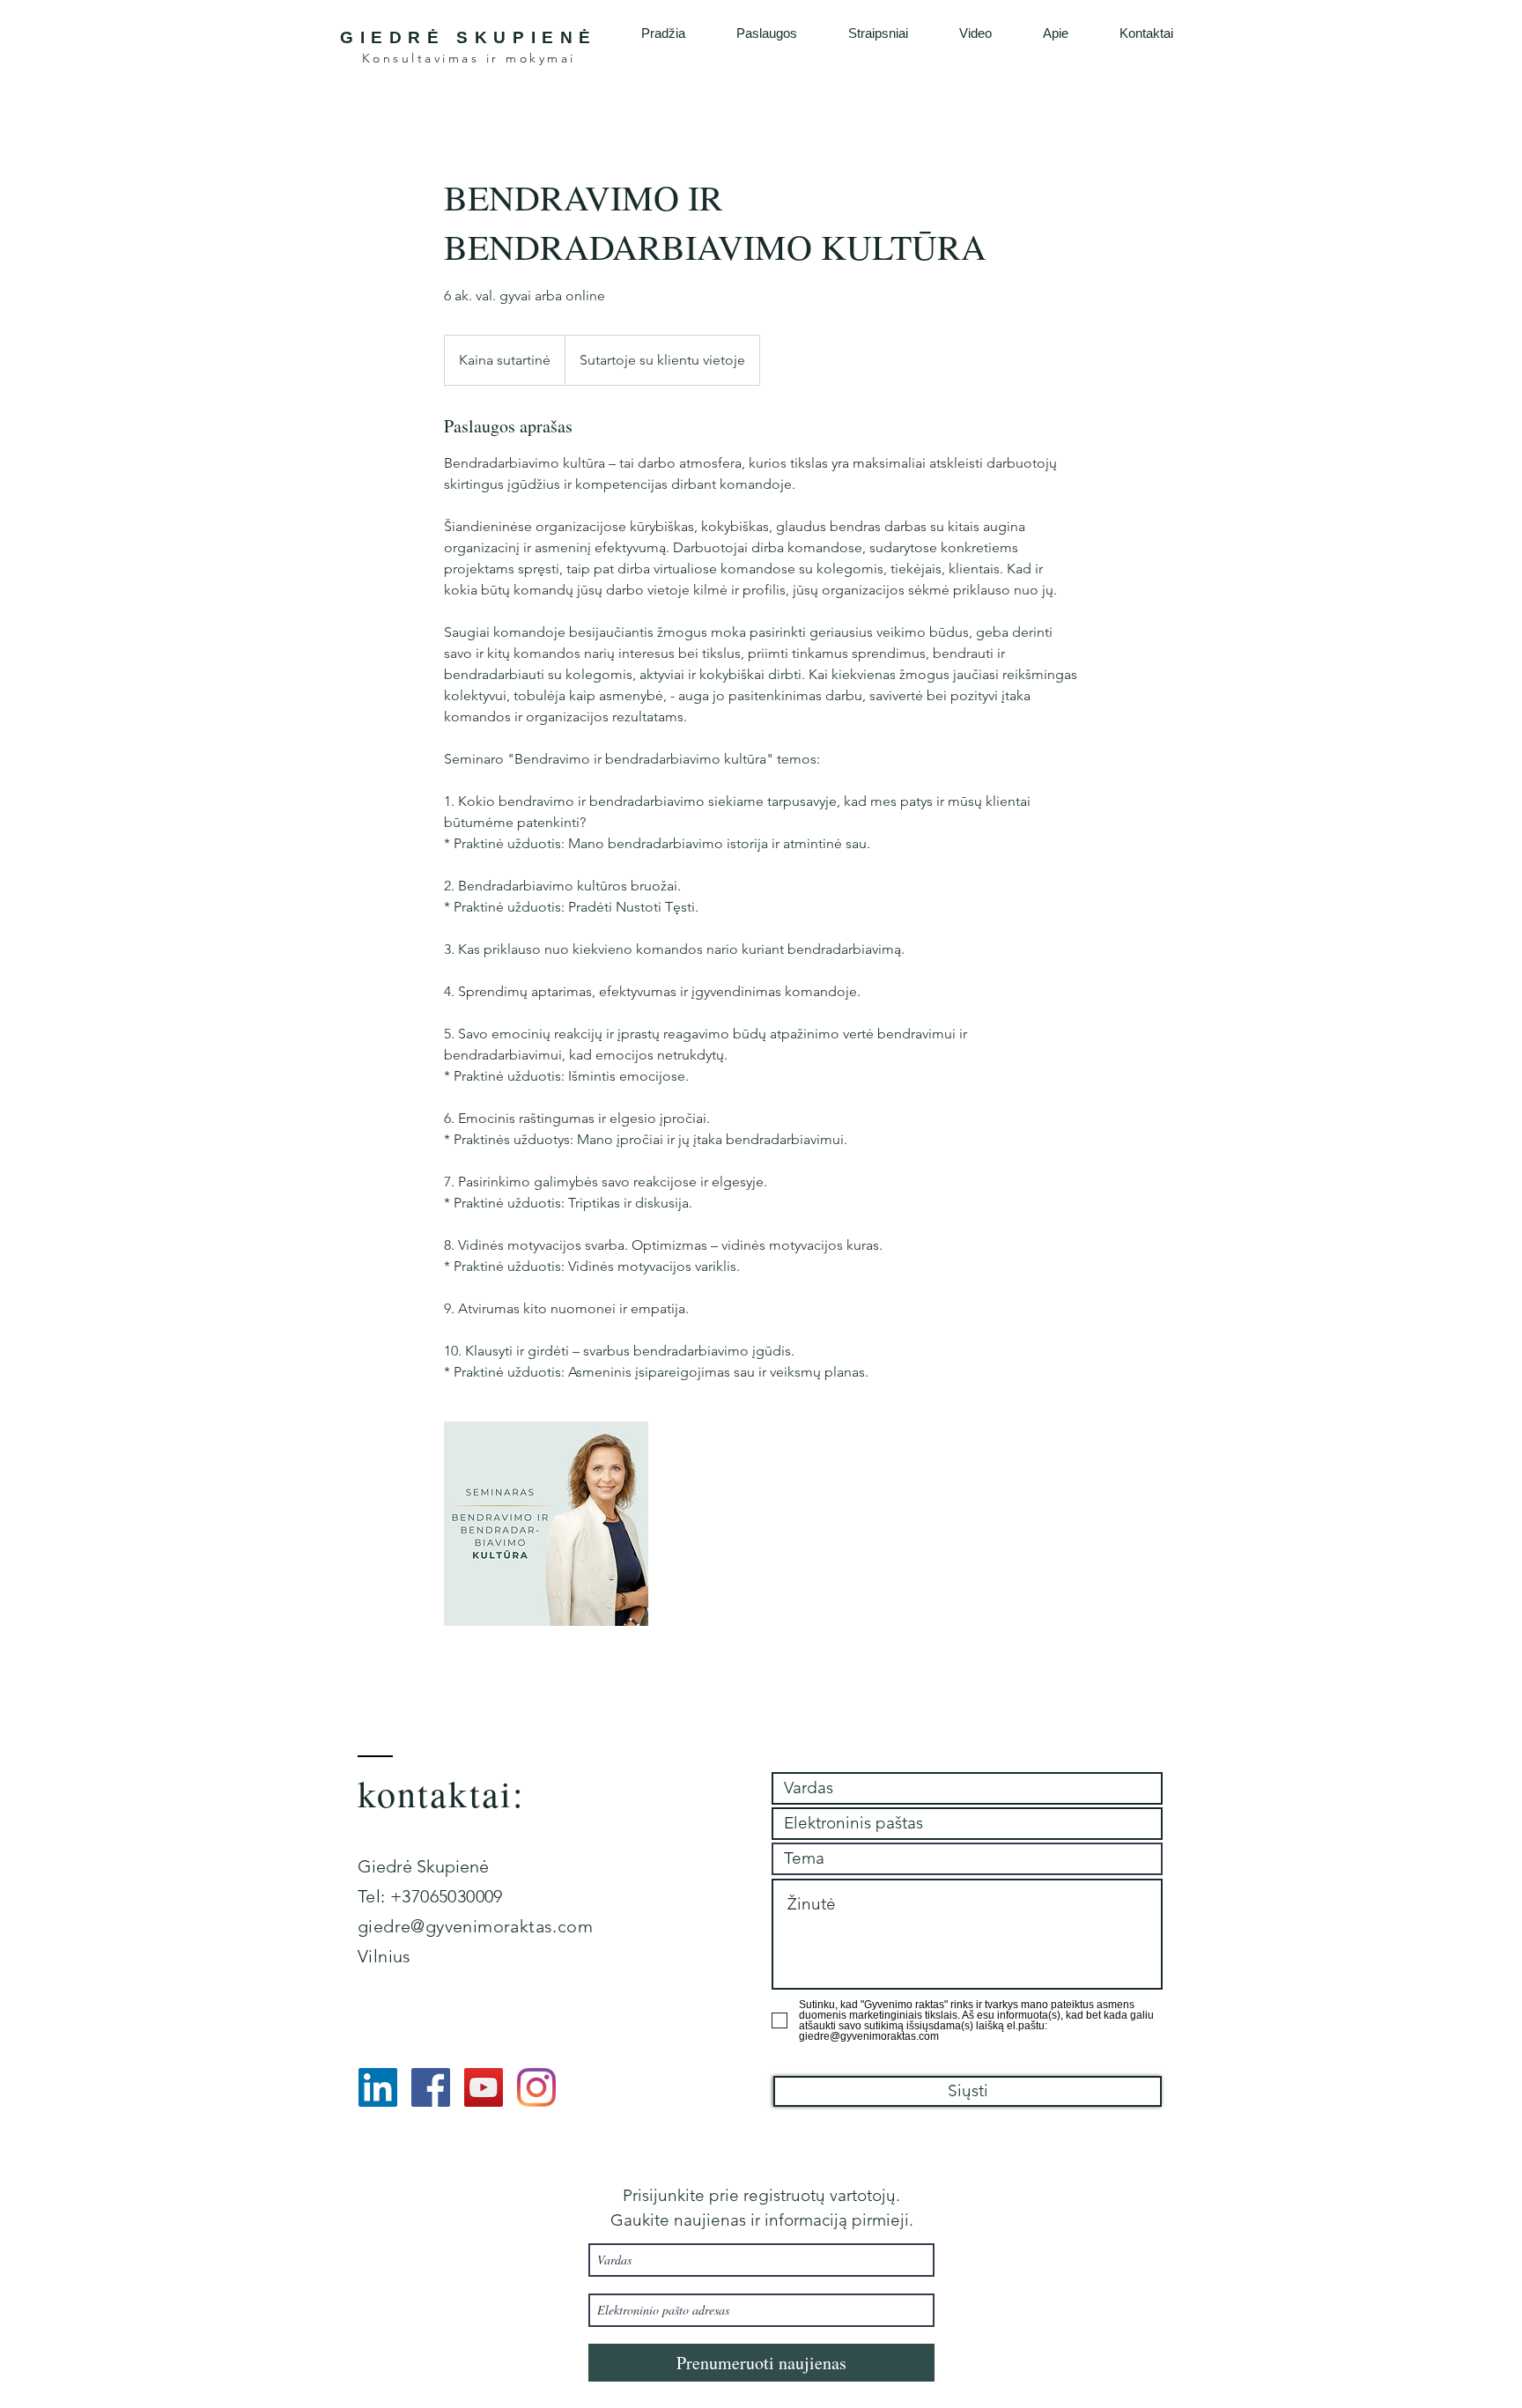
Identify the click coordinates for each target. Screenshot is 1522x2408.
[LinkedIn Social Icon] (378, 2087)
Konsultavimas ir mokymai (469, 58)
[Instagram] (536, 2087)
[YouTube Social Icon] (484, 2087)
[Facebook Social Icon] (431, 2087)
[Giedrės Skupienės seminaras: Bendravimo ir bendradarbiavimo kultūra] (546, 1524)
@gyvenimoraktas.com (502, 1926)
